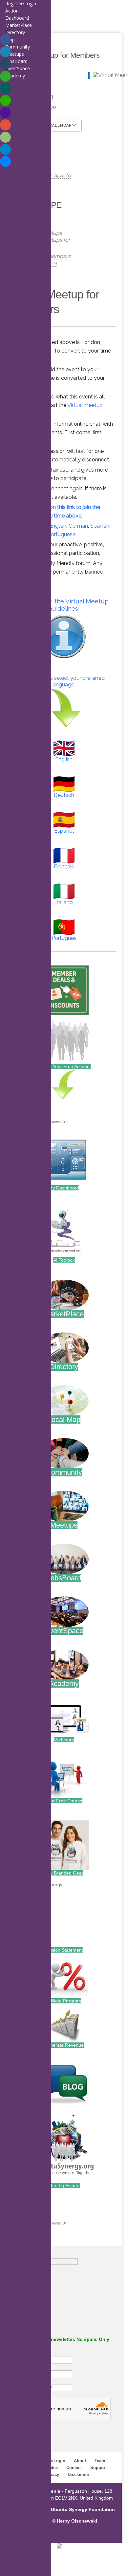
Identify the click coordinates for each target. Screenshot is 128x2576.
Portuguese (62, 534)
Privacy (52, 2475)
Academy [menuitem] (15, 76)
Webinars (64, 1740)
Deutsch (64, 795)
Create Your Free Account (64, 1066)
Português (64, 938)
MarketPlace (64, 1314)
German (78, 526)
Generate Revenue (64, 2045)
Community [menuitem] (18, 47)
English (58, 526)
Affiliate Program (64, 2001)
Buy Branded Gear (64, 1873)
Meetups (64, 1525)
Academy (64, 1684)
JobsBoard (64, 1578)
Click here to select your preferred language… (64, 681)
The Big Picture (64, 2185)
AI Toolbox (64, 1260)
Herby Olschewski (77, 2521)
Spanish (100, 526)
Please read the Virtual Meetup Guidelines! (64, 605)
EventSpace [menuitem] (18, 68)
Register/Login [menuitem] (21, 3)
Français (64, 867)
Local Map (64, 1420)
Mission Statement (64, 1950)
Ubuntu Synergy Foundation (83, 2509)
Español (64, 831)
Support (98, 2468)
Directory (64, 1367)
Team (100, 2461)
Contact (74, 2468)
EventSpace (64, 1631)
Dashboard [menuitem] (17, 18)
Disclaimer (78, 2475)
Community (64, 1472)
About (80, 2461)
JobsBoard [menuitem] (16, 61)
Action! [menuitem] (12, 11)
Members (59, 256)
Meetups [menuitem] (15, 54)
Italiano (64, 902)
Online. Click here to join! (47, 179)
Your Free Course (64, 1801)
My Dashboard (64, 1188)
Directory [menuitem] (15, 32)
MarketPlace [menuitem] (19, 25)
